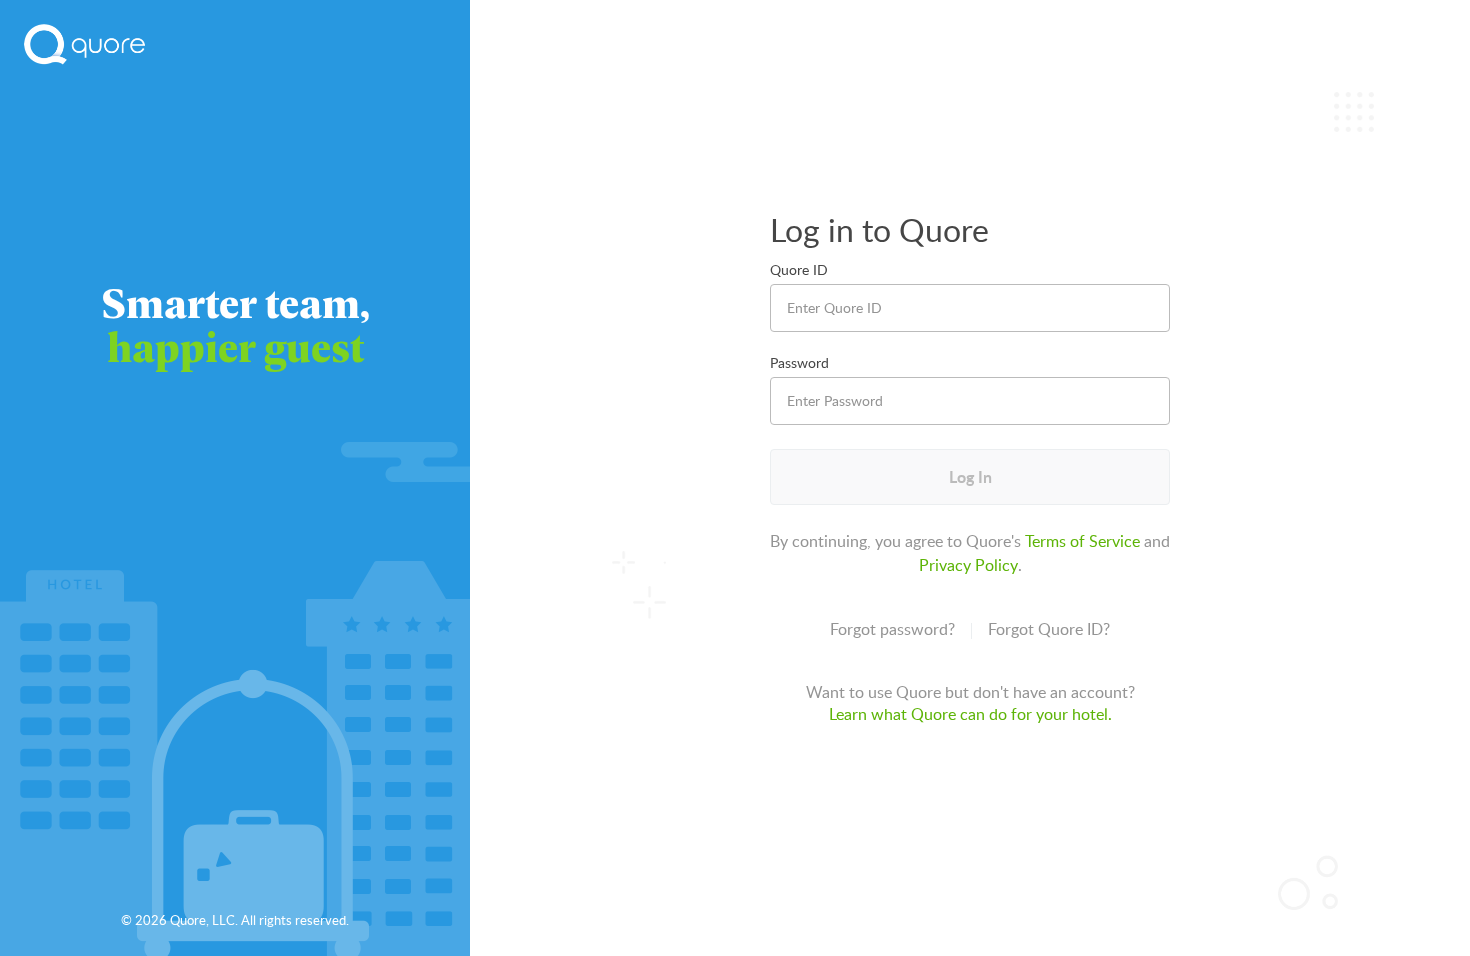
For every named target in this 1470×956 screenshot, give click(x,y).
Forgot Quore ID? (1049, 629)
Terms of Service (1082, 541)
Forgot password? (892, 629)
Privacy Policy (968, 565)
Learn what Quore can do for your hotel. (970, 714)
